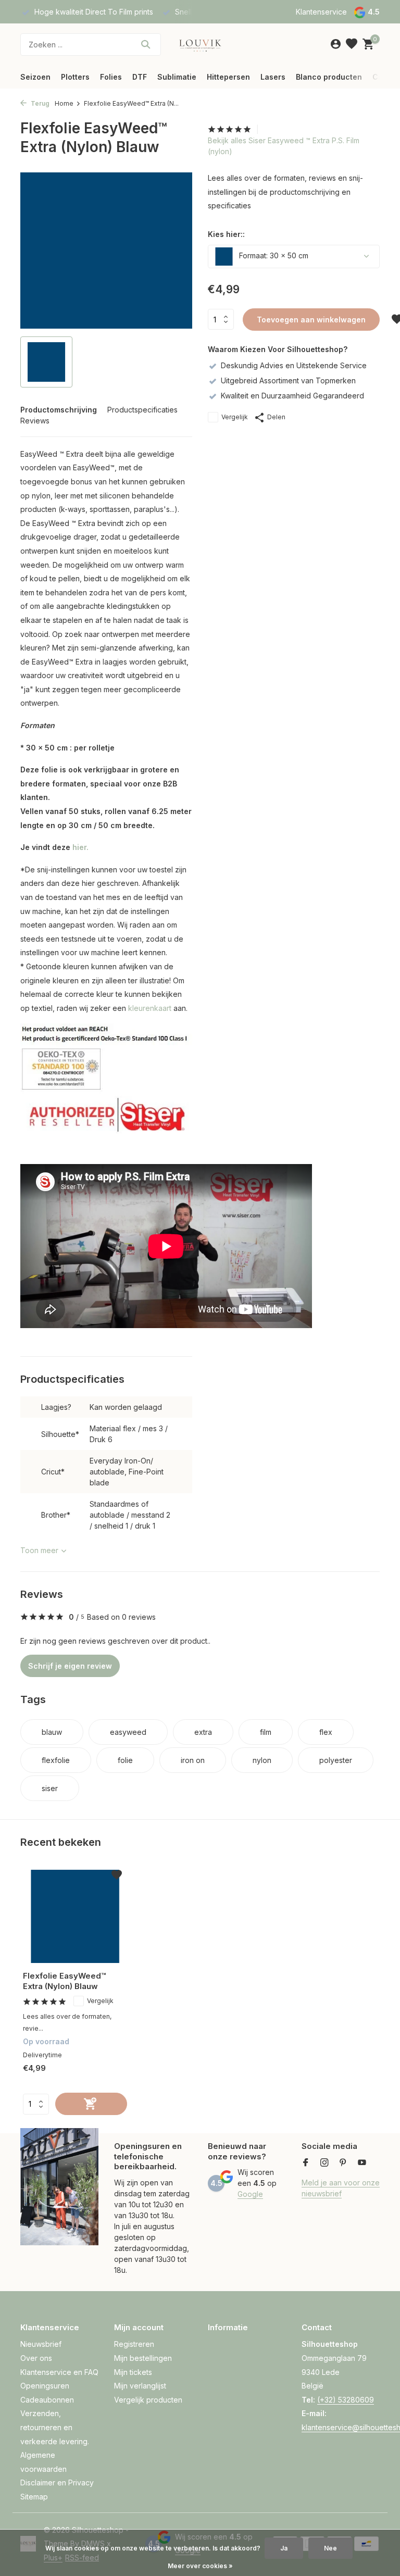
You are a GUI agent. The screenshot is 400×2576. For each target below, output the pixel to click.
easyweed (128, 1732)
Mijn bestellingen (143, 2358)
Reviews (35, 421)
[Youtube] (362, 2163)
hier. (80, 847)
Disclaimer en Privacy (57, 2483)
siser (50, 1788)
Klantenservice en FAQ (59, 2372)
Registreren (134, 2344)
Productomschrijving (59, 410)
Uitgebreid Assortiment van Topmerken (288, 380)
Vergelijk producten (148, 2400)
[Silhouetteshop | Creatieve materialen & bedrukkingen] (200, 44)
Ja (284, 2548)
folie (125, 1760)
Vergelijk (235, 417)
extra (203, 1732)
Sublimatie (177, 77)
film (266, 1732)
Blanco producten (329, 77)
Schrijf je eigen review (70, 1666)
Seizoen (35, 77)
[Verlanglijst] (352, 44)
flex (326, 1732)
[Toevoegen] (91, 2104)
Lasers (273, 77)
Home (64, 103)
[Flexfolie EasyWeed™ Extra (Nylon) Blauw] (75, 1916)
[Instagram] (324, 2163)
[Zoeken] (146, 44)
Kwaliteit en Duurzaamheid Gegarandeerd (292, 396)
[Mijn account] (336, 44)
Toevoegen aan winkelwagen (311, 320)
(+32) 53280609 (346, 2400)
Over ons (36, 2358)
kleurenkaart (150, 1008)
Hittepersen (228, 77)
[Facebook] (306, 2163)
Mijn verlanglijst (140, 2386)
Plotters (75, 77)
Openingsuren (45, 2386)
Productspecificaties (142, 410)
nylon (262, 1760)
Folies (111, 77)
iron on (193, 1760)
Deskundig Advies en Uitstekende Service (294, 365)
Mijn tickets (133, 2372)
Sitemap (34, 2497)
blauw (52, 1732)
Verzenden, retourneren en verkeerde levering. (55, 2427)
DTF (140, 77)
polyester (336, 1760)
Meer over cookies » (200, 2566)
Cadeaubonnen (47, 2400)
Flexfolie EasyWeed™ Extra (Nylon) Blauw (64, 1981)
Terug (39, 103)
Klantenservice (321, 12)
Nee (330, 2548)
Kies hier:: (226, 234)
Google (250, 2194)
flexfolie (56, 1760)
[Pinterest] (343, 2163)
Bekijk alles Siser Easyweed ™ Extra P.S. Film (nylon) (284, 146)
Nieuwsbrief (41, 2344)
